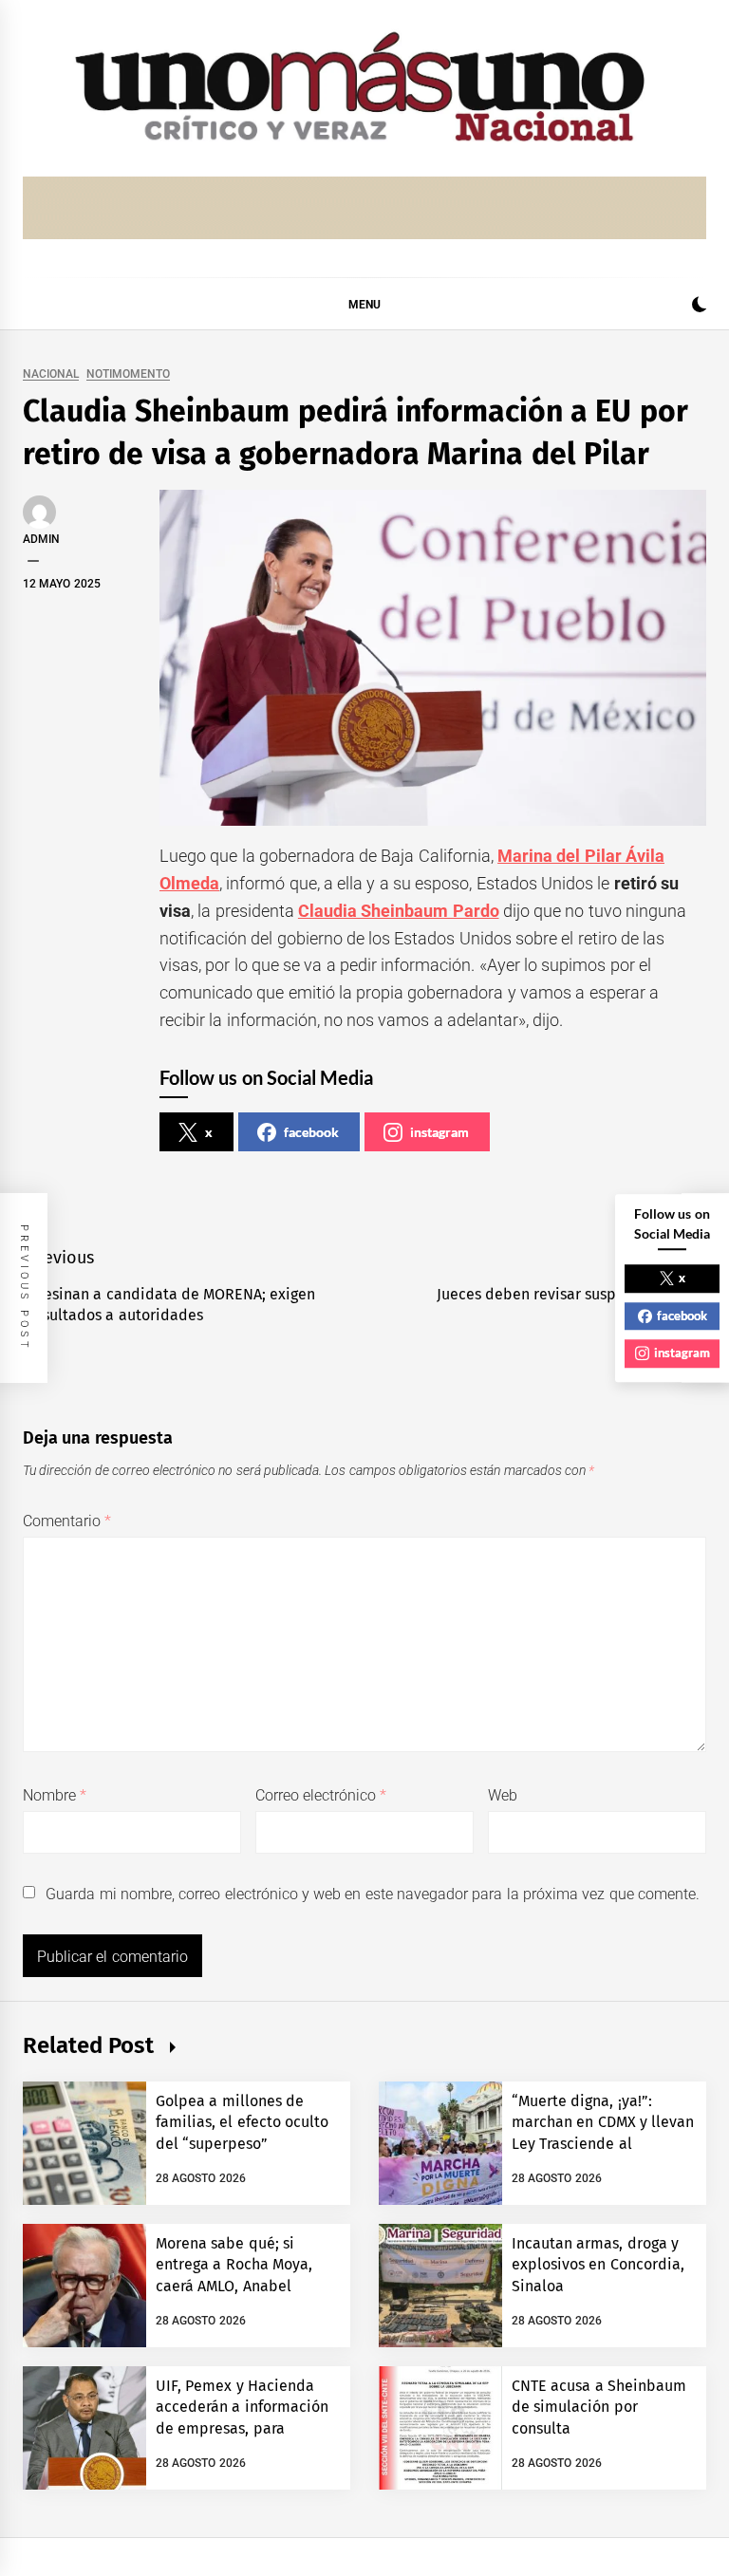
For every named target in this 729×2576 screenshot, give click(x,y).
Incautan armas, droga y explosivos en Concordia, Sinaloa (598, 2265)
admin (41, 539)
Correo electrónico (321, 1795)
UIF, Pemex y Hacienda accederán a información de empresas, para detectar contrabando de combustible (243, 2428)
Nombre (55, 1795)
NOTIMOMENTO (128, 374)
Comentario (67, 1521)
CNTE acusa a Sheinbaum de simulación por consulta (599, 2407)
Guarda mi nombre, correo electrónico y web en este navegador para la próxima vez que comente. (373, 1894)
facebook (311, 1132)
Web (503, 1795)
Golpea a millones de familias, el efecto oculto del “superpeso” (242, 2122)
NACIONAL (51, 374)
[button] (699, 307)
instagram (439, 1132)
